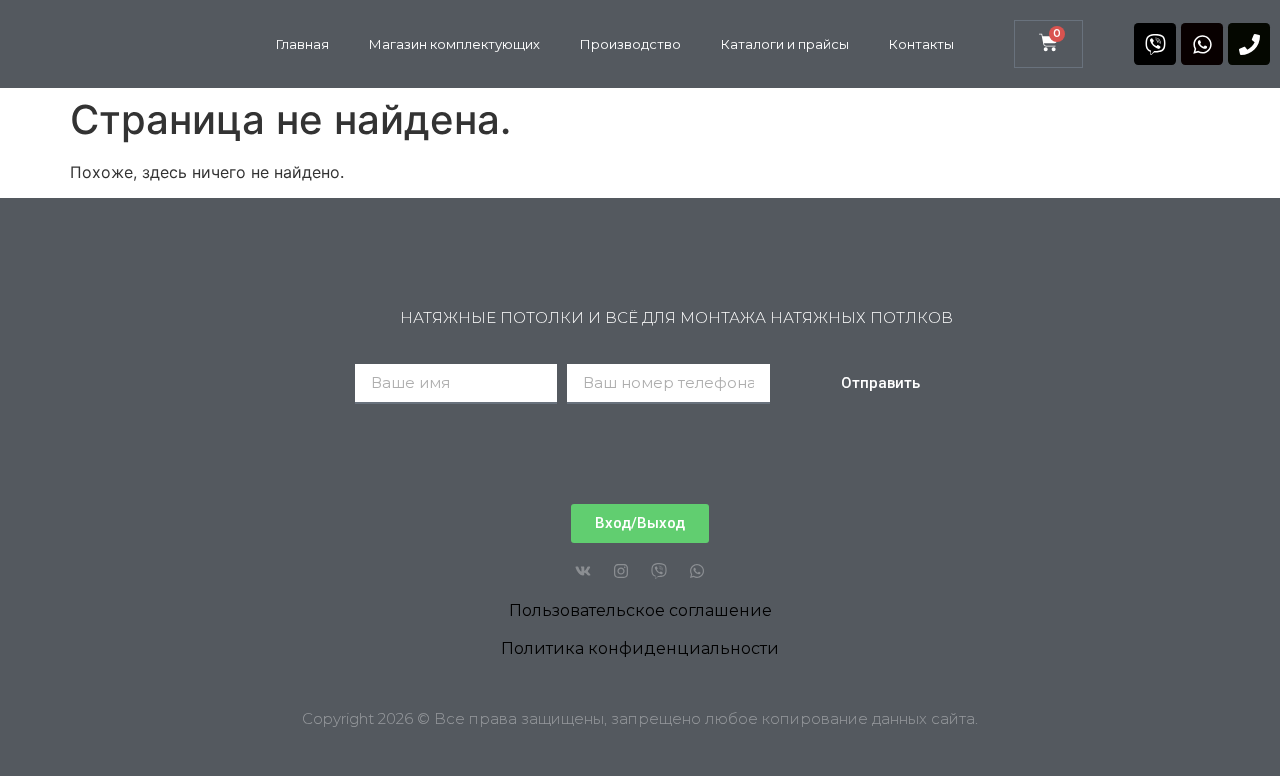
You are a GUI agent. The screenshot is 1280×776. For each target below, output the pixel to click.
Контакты (921, 44)
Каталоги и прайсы (785, 44)
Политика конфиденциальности (640, 648)
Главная (302, 44)
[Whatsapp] (1202, 44)
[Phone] (1249, 44)
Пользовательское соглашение (640, 610)
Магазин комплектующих (454, 44)
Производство (630, 44)
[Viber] (1155, 44)
